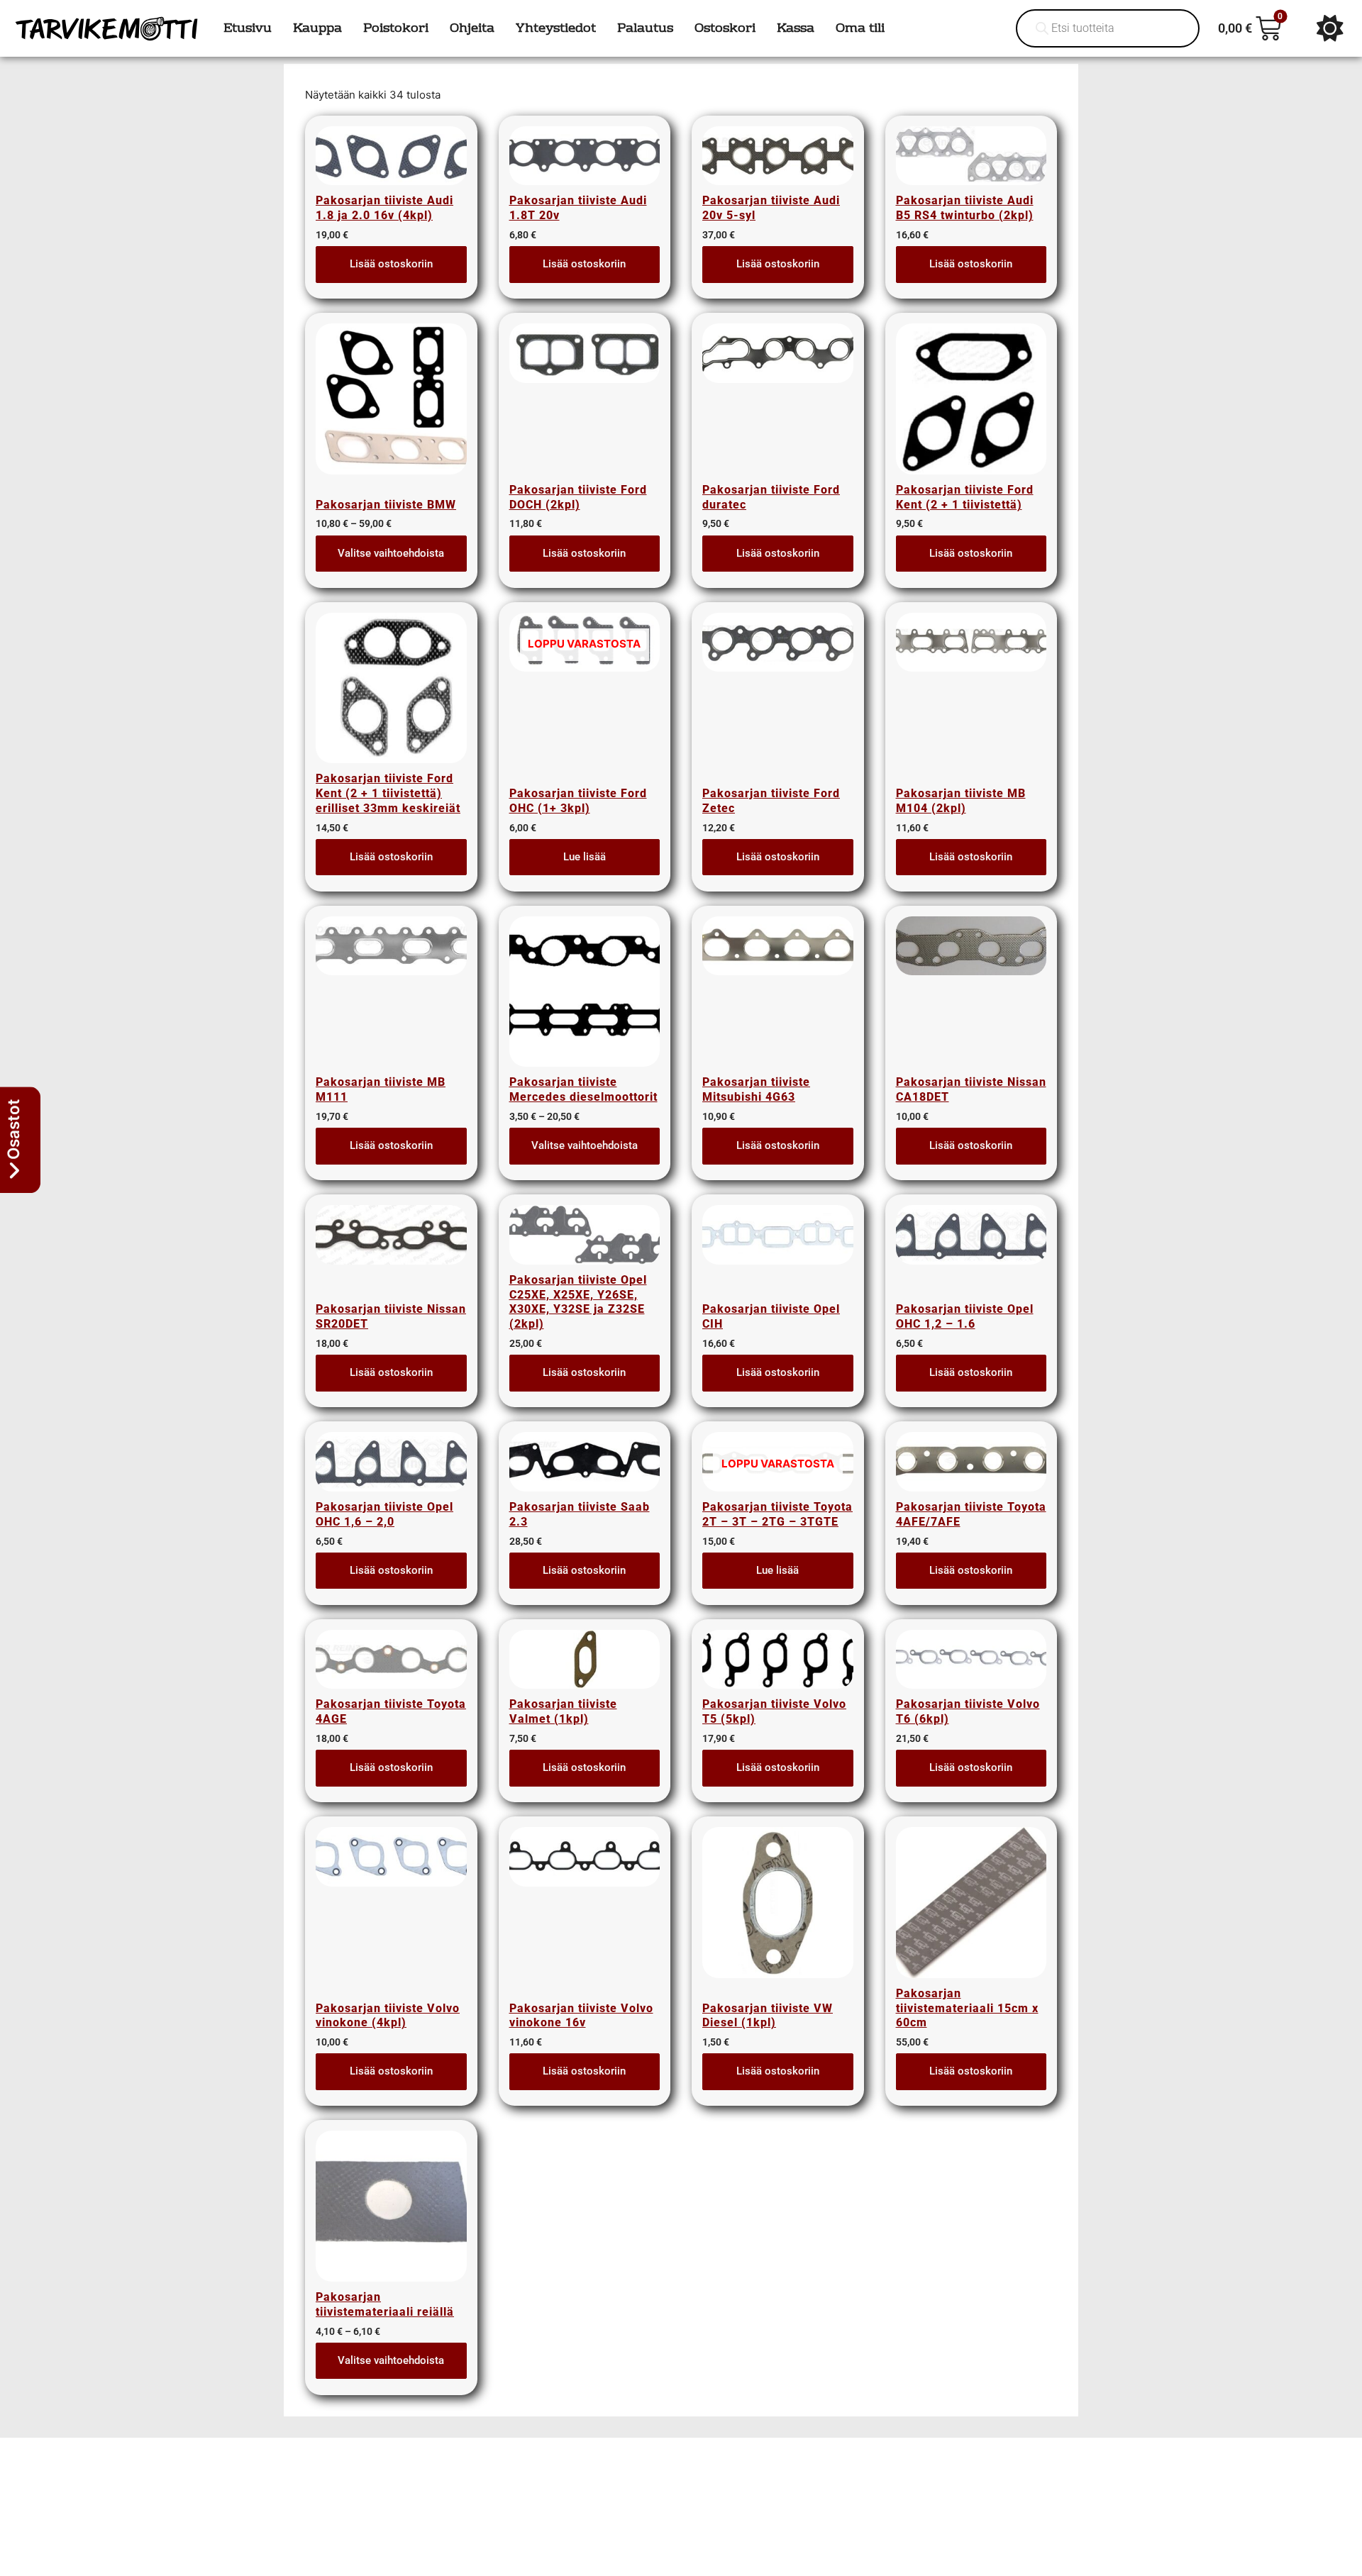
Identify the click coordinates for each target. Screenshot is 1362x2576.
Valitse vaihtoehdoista (391, 553)
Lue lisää (585, 857)
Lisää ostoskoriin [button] (391, 264)
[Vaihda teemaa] (1330, 28)
